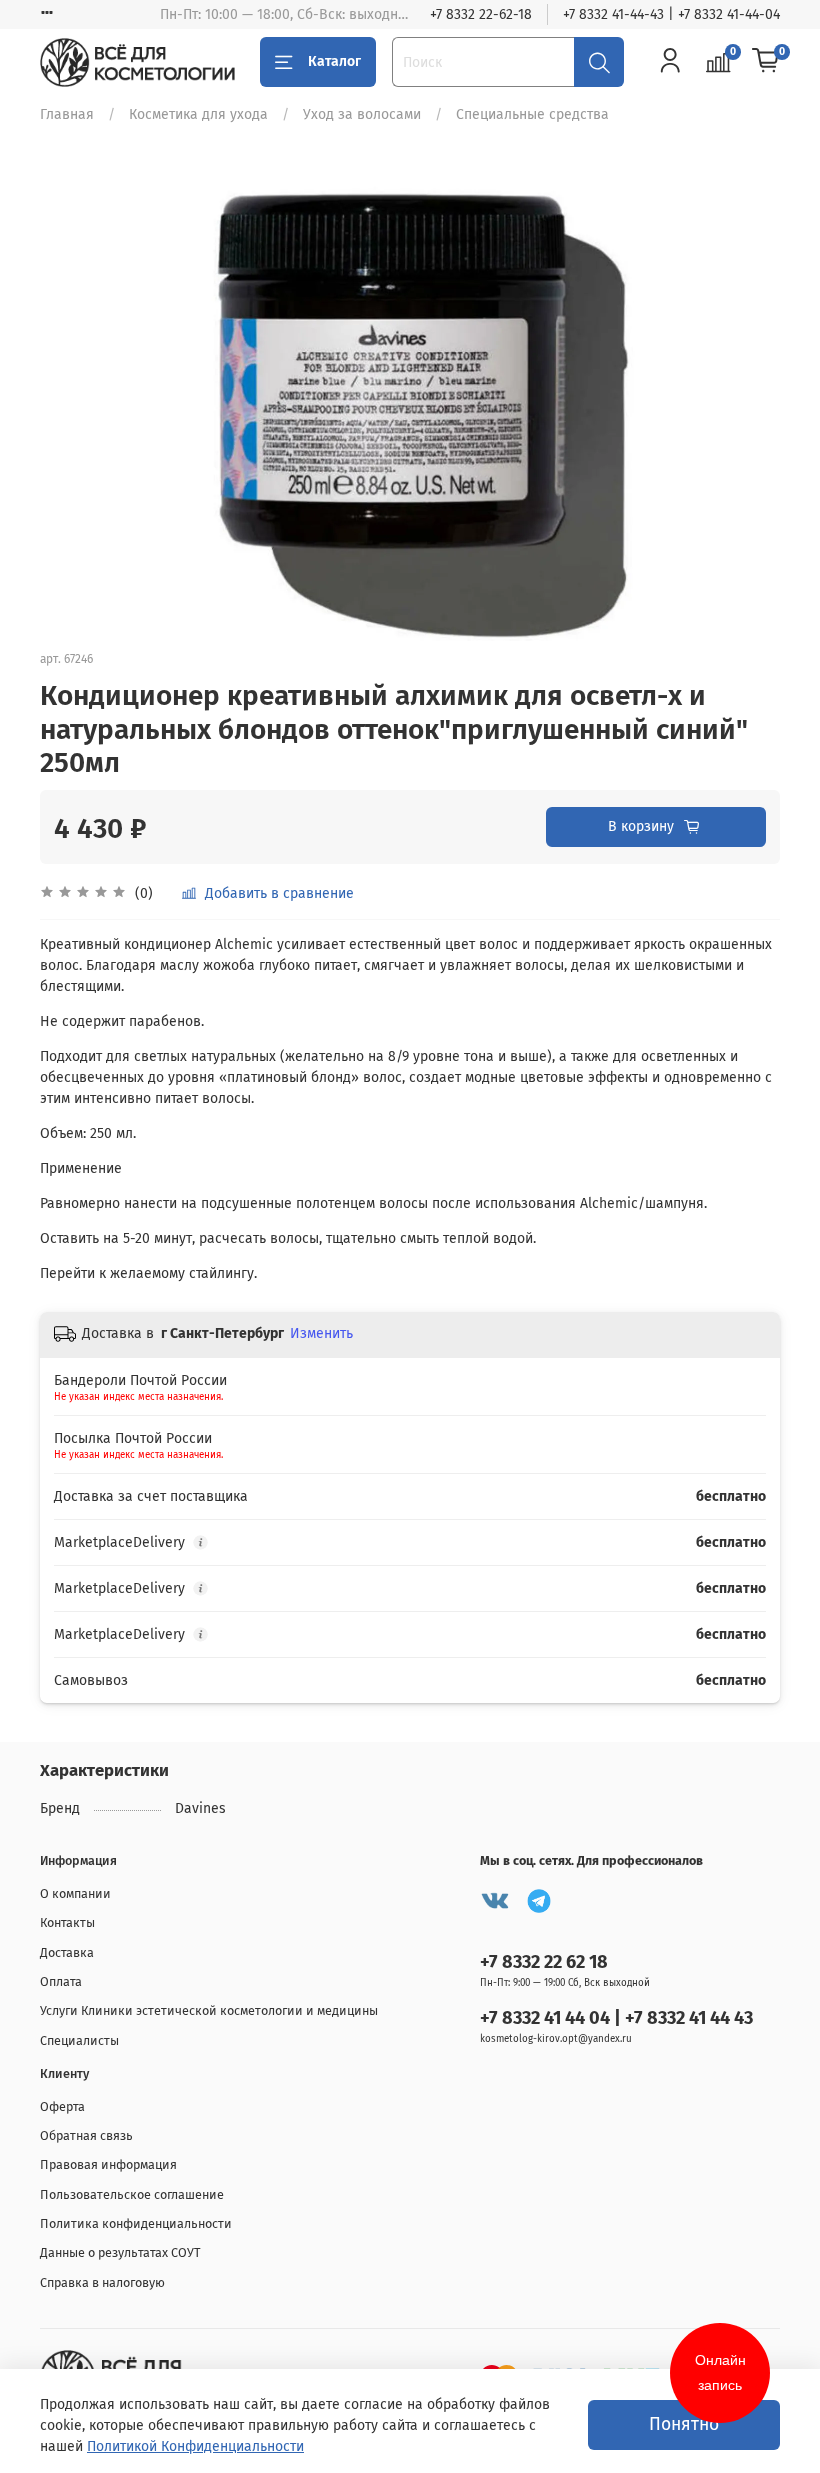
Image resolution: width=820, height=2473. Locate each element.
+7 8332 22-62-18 (481, 14)
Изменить (321, 1333)
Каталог (334, 61)
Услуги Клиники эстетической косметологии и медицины (209, 2010)
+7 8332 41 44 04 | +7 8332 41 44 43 (616, 2018)
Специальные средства (532, 114)
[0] (766, 62)
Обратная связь (86, 2135)
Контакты (67, 1922)
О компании (75, 1893)
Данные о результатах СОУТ (120, 2252)
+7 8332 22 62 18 (544, 1962)
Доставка (67, 1952)
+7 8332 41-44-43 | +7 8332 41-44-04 (671, 14)
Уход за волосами (362, 114)
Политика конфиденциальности (136, 2223)
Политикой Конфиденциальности (195, 2446)
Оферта (62, 2106)
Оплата (61, 1981)
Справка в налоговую (102, 2282)
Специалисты (79, 2040)
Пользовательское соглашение (132, 2194)
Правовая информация (108, 2164)
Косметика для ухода (198, 114)
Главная (67, 114)
